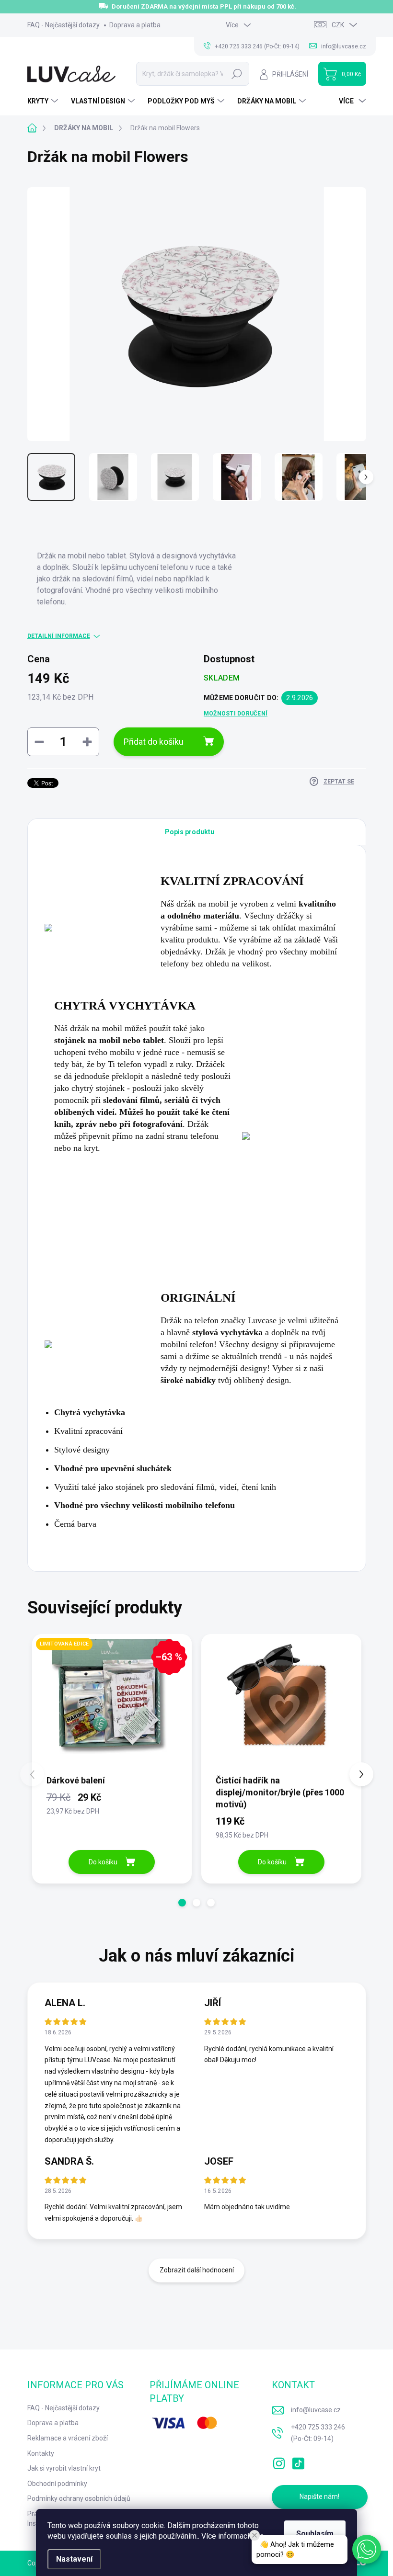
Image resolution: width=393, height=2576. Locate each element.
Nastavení (74, 2559)
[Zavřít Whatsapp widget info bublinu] (254, 2535)
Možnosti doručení (236, 714)
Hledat (237, 74)
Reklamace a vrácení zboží (68, 2438)
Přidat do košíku (154, 742)
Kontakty (41, 2453)
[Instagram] (279, 2462)
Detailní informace (59, 636)
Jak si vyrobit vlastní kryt (64, 2468)
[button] (182, 1903)
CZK (338, 25)
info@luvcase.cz (316, 2410)
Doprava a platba (135, 25)
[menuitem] (44, 101)
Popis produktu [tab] (190, 832)
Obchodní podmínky (57, 2484)
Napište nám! (319, 2497)
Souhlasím (315, 2534)
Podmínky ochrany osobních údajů (79, 2498)
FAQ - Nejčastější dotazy (64, 25)
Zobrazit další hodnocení (197, 2270)
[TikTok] (298, 2462)
